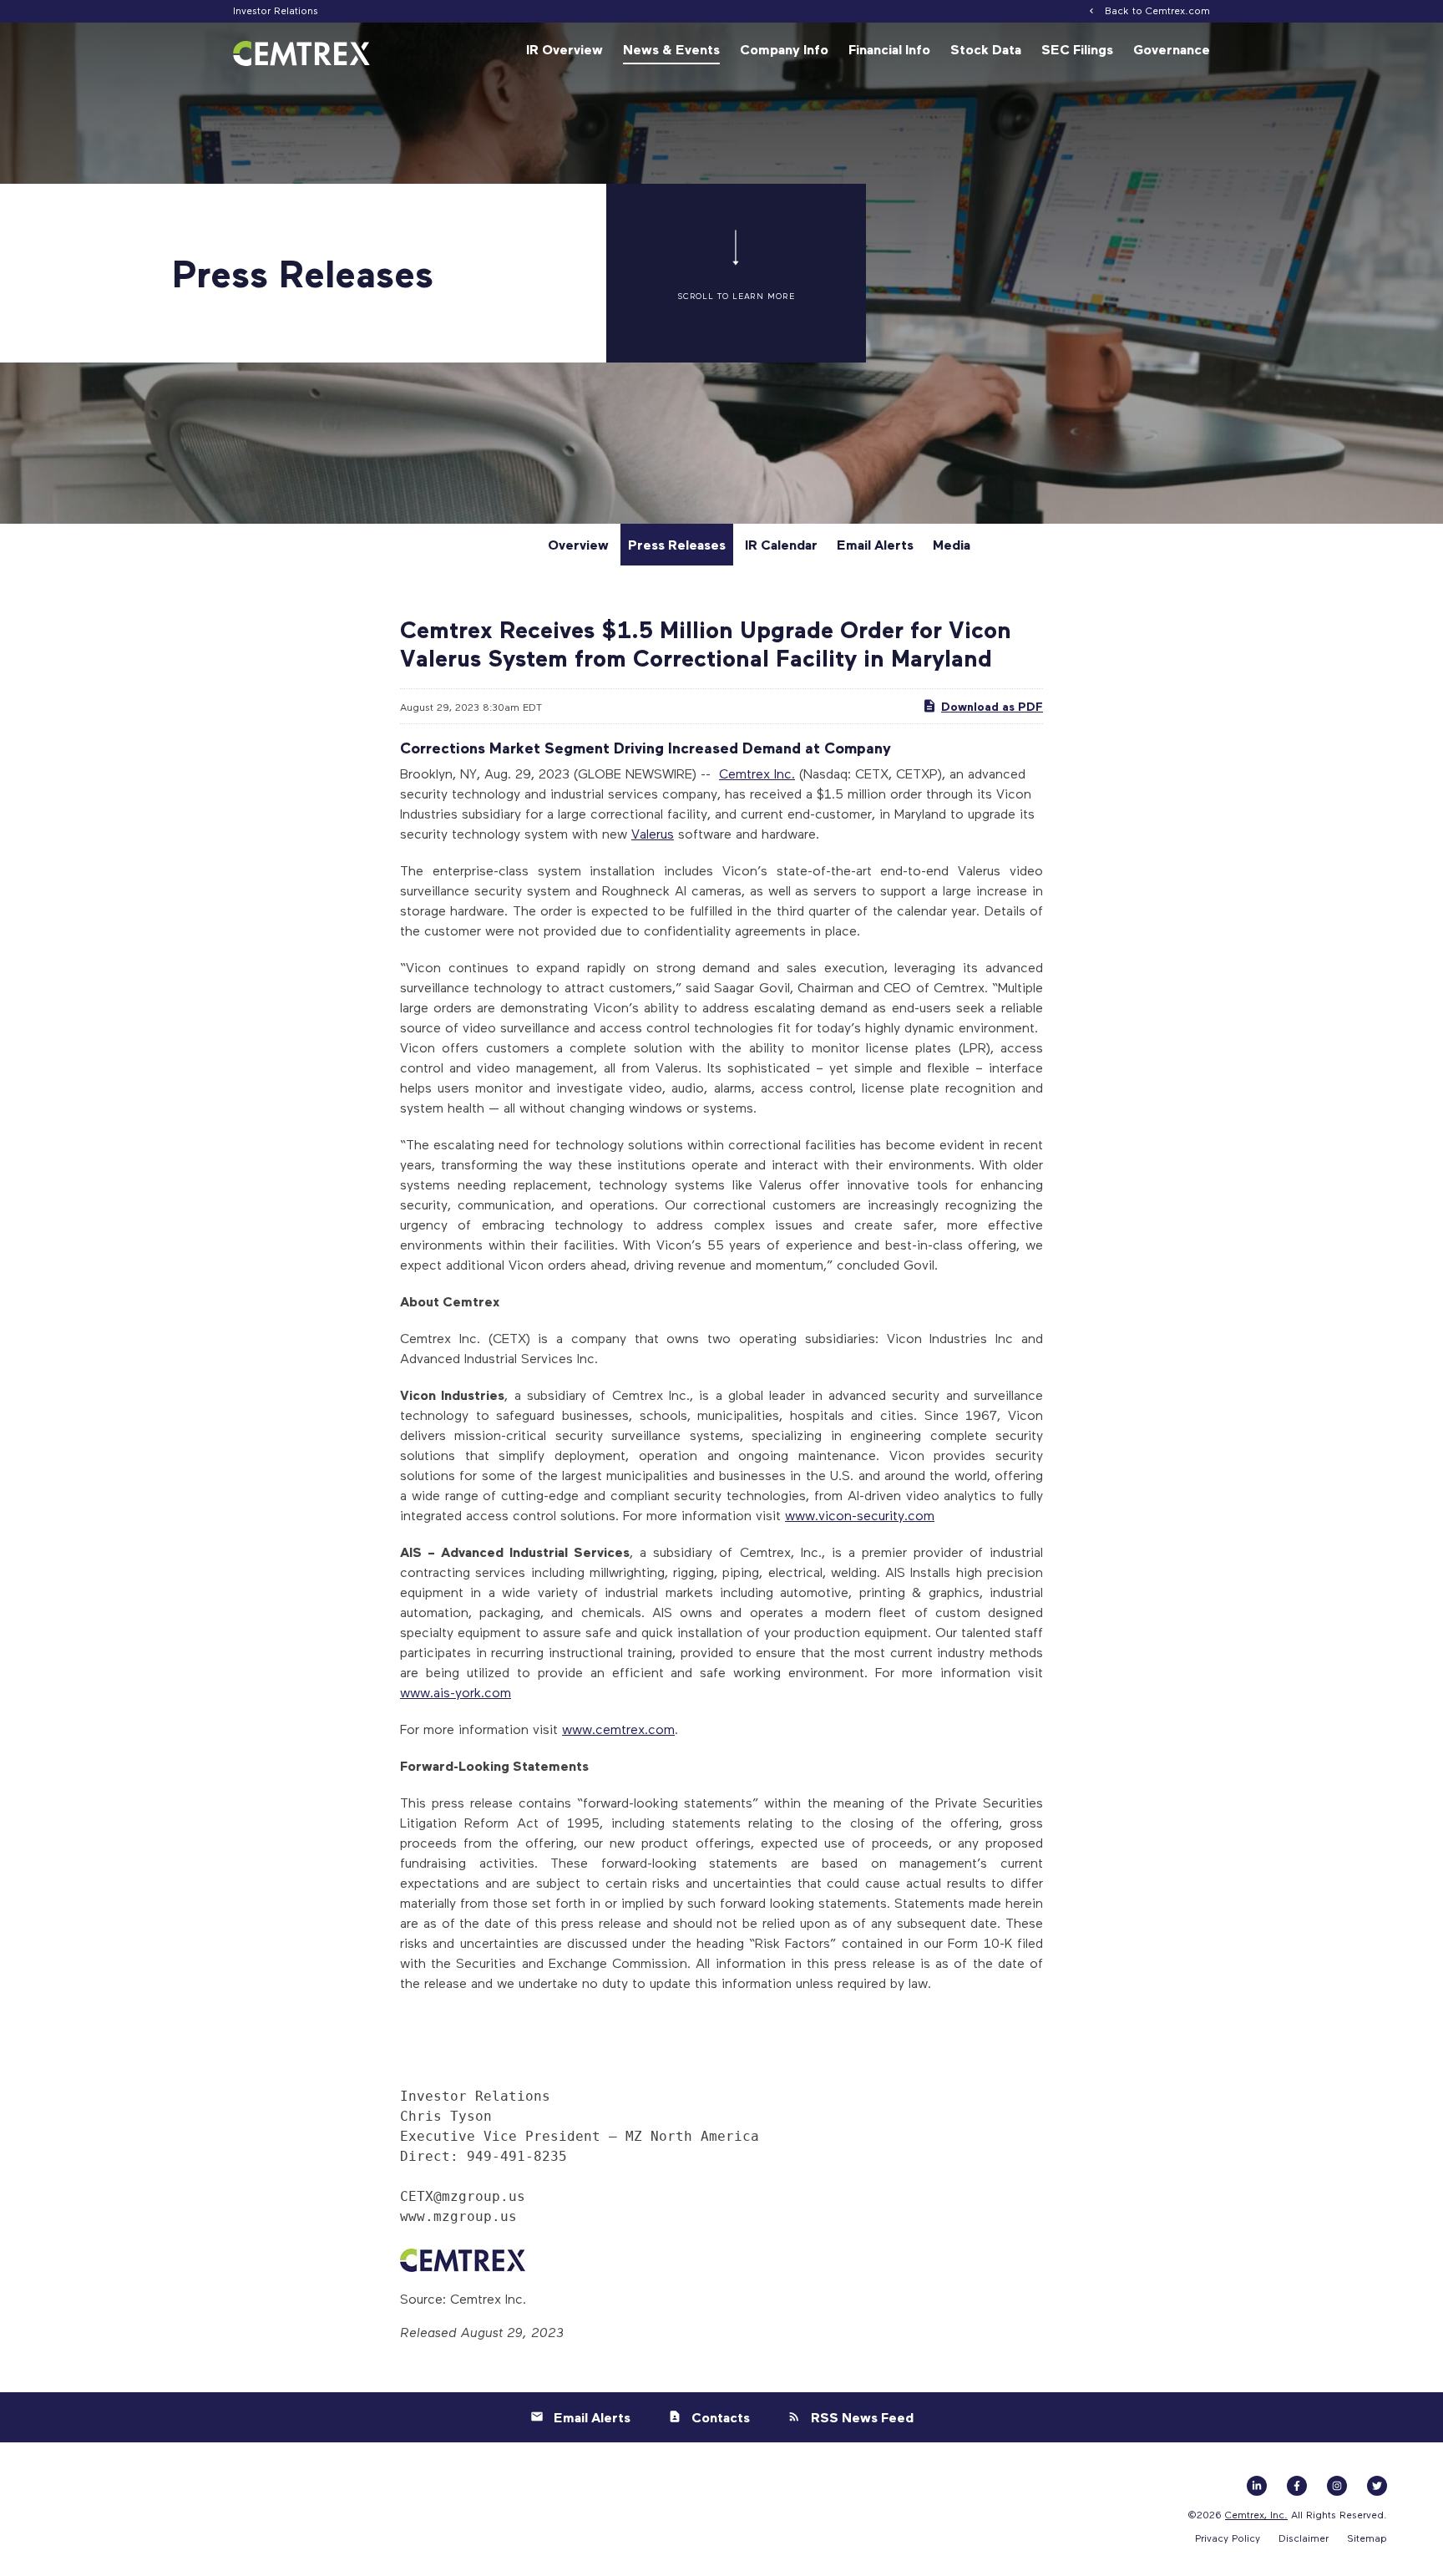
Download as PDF (992, 706)
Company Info (784, 49)
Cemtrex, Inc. (1256, 2514)
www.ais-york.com (456, 1692)
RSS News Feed (862, 2417)
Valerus (653, 833)
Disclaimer (1304, 2538)
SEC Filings (1077, 49)
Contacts (721, 2417)
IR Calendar (781, 545)
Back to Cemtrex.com (1157, 10)
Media (952, 545)
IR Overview (565, 49)
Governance (1172, 49)
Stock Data (986, 49)
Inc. (782, 773)
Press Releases (677, 545)
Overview (578, 545)
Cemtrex (744, 773)
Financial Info (889, 49)
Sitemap (1367, 2538)
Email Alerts (875, 545)
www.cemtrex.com (618, 1729)
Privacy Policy (1228, 2538)
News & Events (671, 49)
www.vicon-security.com (860, 1515)
